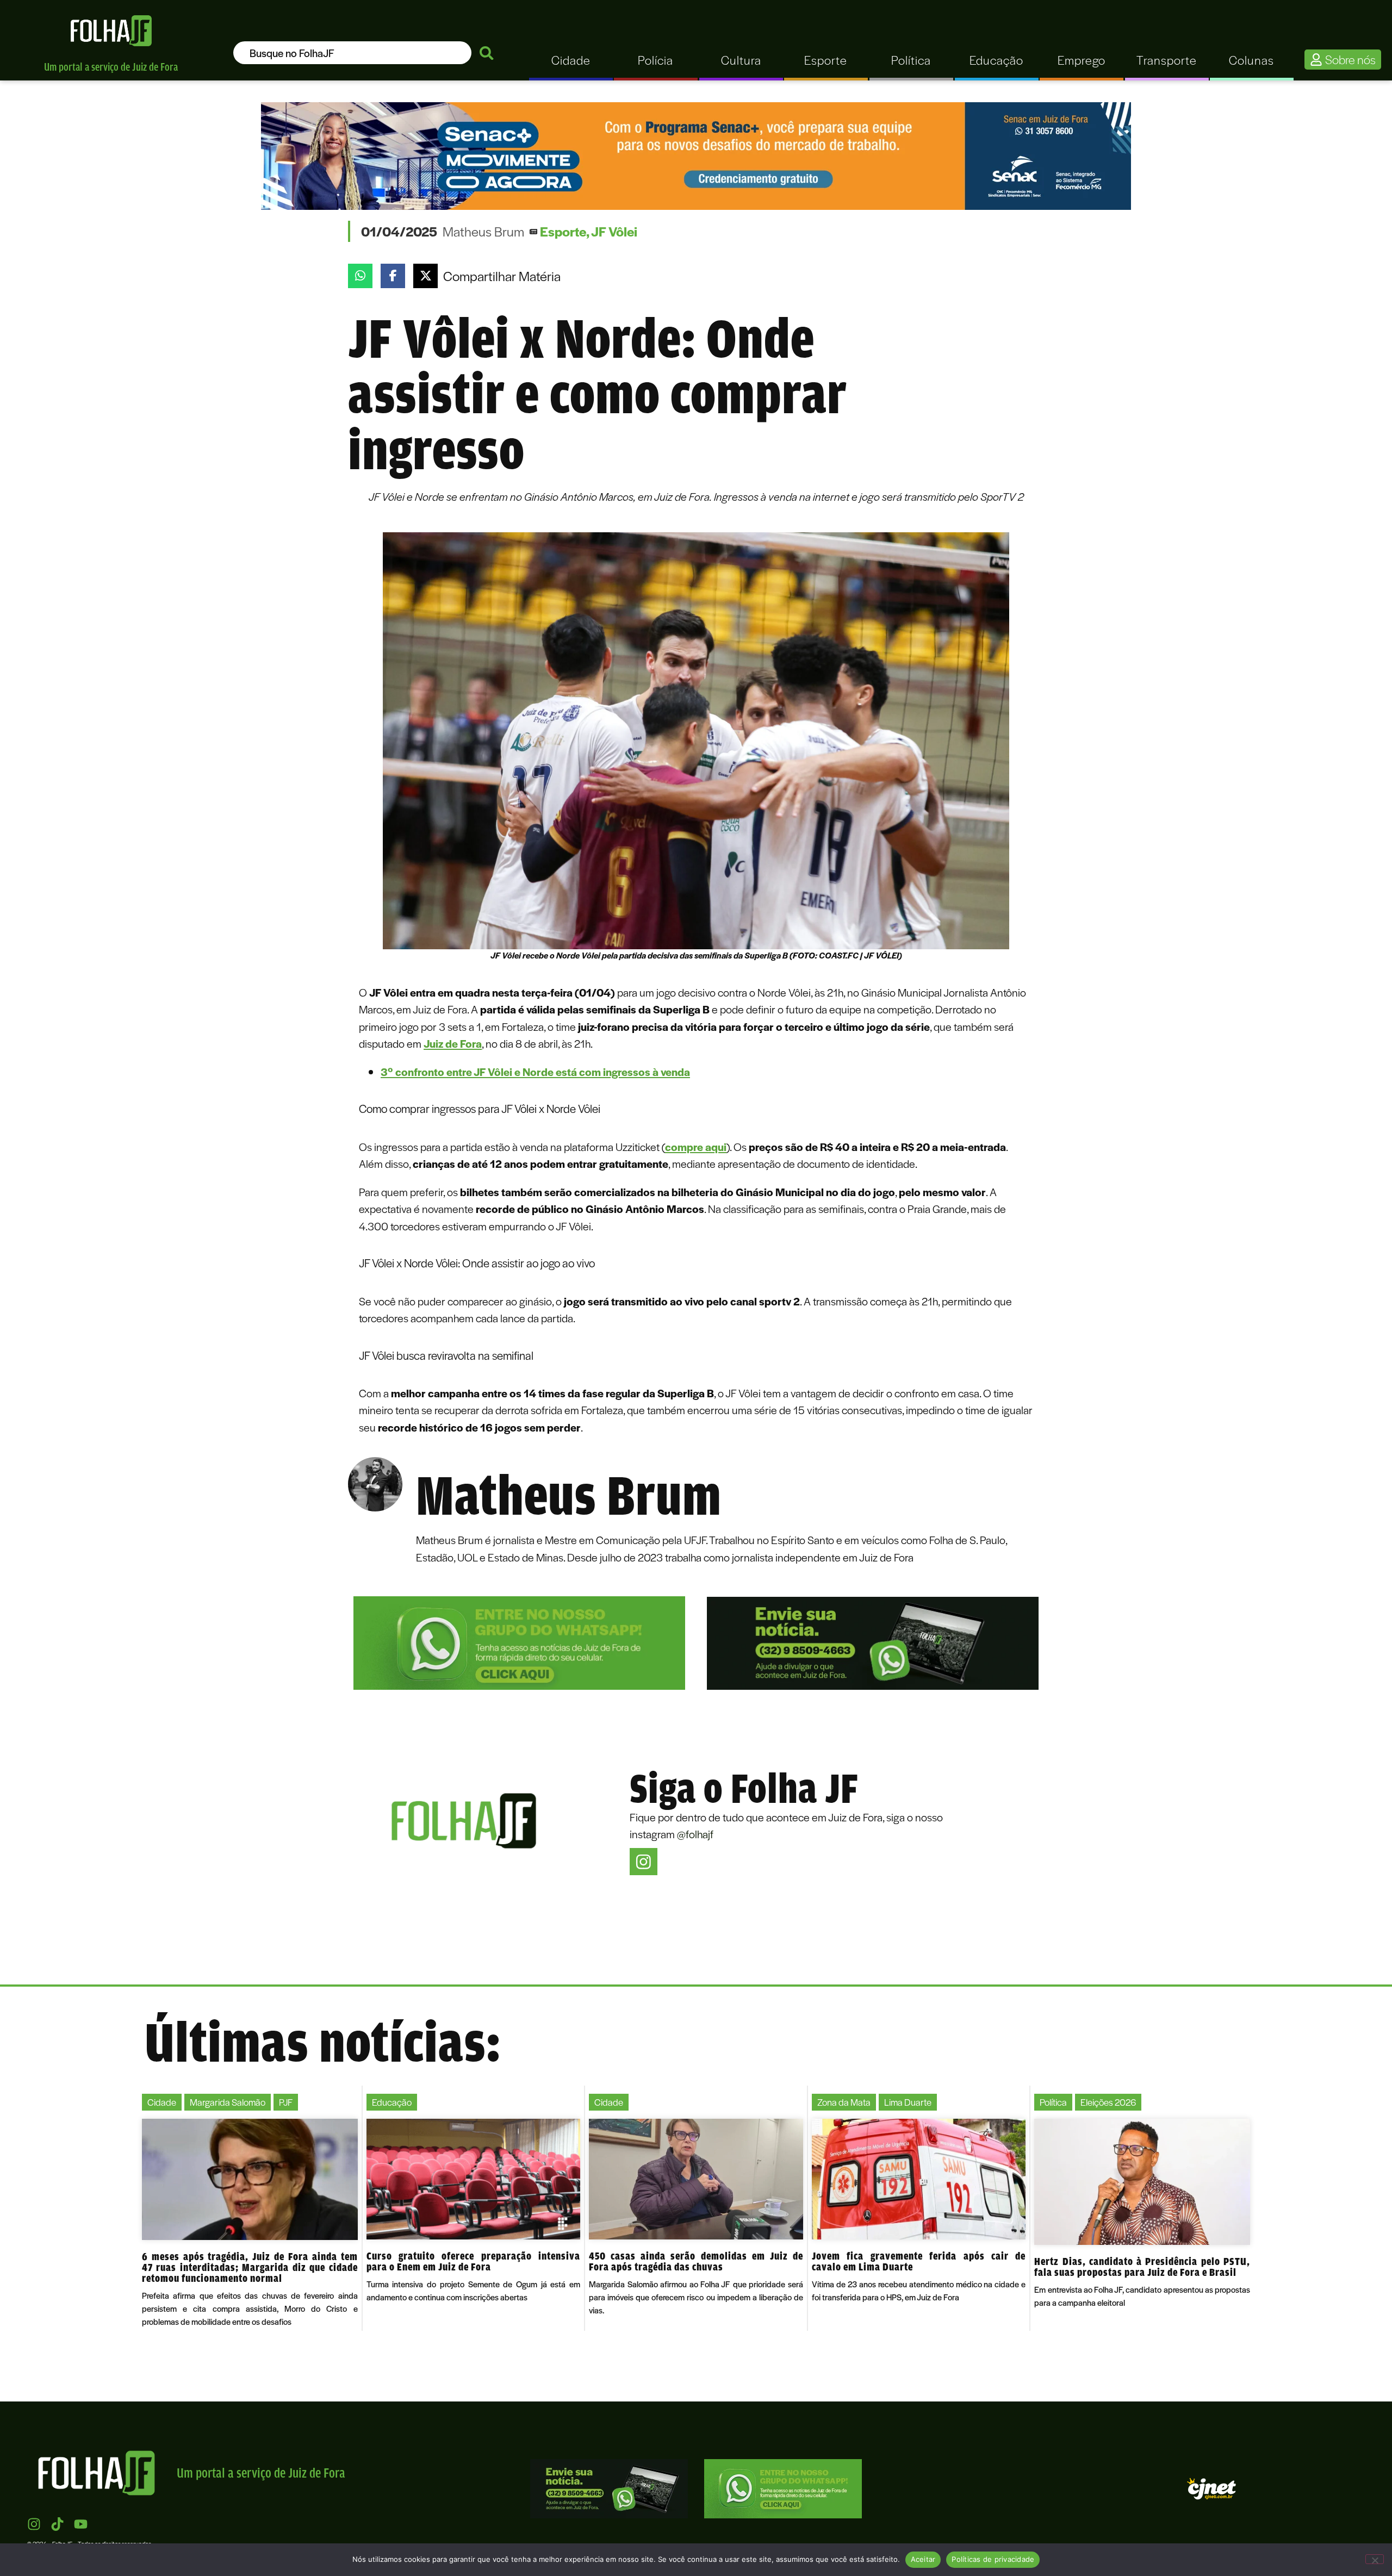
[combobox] (352, 53)
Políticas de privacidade (993, 2559)
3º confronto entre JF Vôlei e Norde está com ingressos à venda (535, 1071)
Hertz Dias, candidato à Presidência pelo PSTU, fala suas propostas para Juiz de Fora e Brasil (1142, 2267)
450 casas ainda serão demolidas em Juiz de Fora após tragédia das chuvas (696, 2261)
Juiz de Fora (453, 1043)
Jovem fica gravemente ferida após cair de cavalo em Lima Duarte (919, 2261)
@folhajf (695, 1834)
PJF (286, 2102)
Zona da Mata (844, 2102)
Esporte (563, 231)
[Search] (487, 53)
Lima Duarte (908, 2102)
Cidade (162, 2102)
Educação (392, 2102)
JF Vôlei (614, 231)
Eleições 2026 (1108, 2102)
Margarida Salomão (228, 2102)
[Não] (1375, 2559)
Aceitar (923, 2559)
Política (1053, 2102)
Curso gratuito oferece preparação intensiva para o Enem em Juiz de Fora (474, 2261)
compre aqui (696, 1146)
